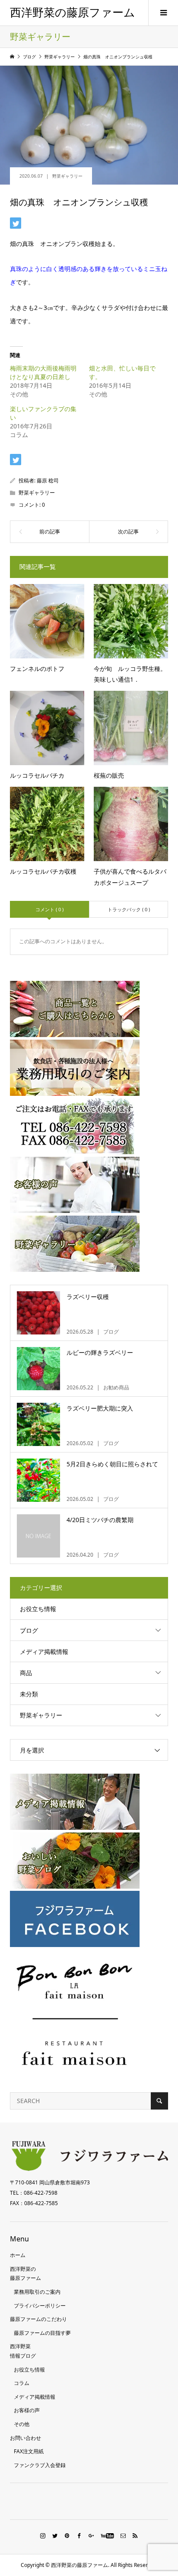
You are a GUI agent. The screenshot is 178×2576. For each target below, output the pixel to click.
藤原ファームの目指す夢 (42, 2333)
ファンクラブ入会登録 (40, 2465)
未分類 (29, 1694)
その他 (22, 2424)
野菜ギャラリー (67, 176)
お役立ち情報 (38, 1609)
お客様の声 (27, 2410)
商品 (26, 1673)
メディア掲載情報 (44, 1652)
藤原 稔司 (48, 480)
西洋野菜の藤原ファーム (73, 13)
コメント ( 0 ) (49, 909)
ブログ (29, 1630)
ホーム (18, 2255)
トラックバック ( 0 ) (129, 909)
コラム (22, 2383)
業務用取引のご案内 (37, 2292)
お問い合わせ (25, 2438)
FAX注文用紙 (29, 2451)
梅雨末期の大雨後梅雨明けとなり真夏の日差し (43, 372)
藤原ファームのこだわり (38, 2319)
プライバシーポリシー (40, 2306)
